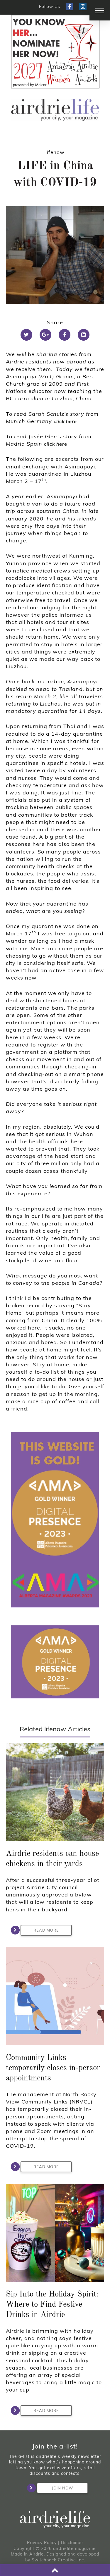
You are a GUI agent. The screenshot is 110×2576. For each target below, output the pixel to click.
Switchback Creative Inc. (58, 2560)
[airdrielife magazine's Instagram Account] (83, 7)
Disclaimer (72, 2543)
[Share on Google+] (45, 335)
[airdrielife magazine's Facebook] (70, 7)
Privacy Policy (42, 2543)
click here (65, 421)
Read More (46, 1930)
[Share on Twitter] (26, 335)
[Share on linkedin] (84, 335)
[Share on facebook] (65, 335)
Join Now (62, 2488)
